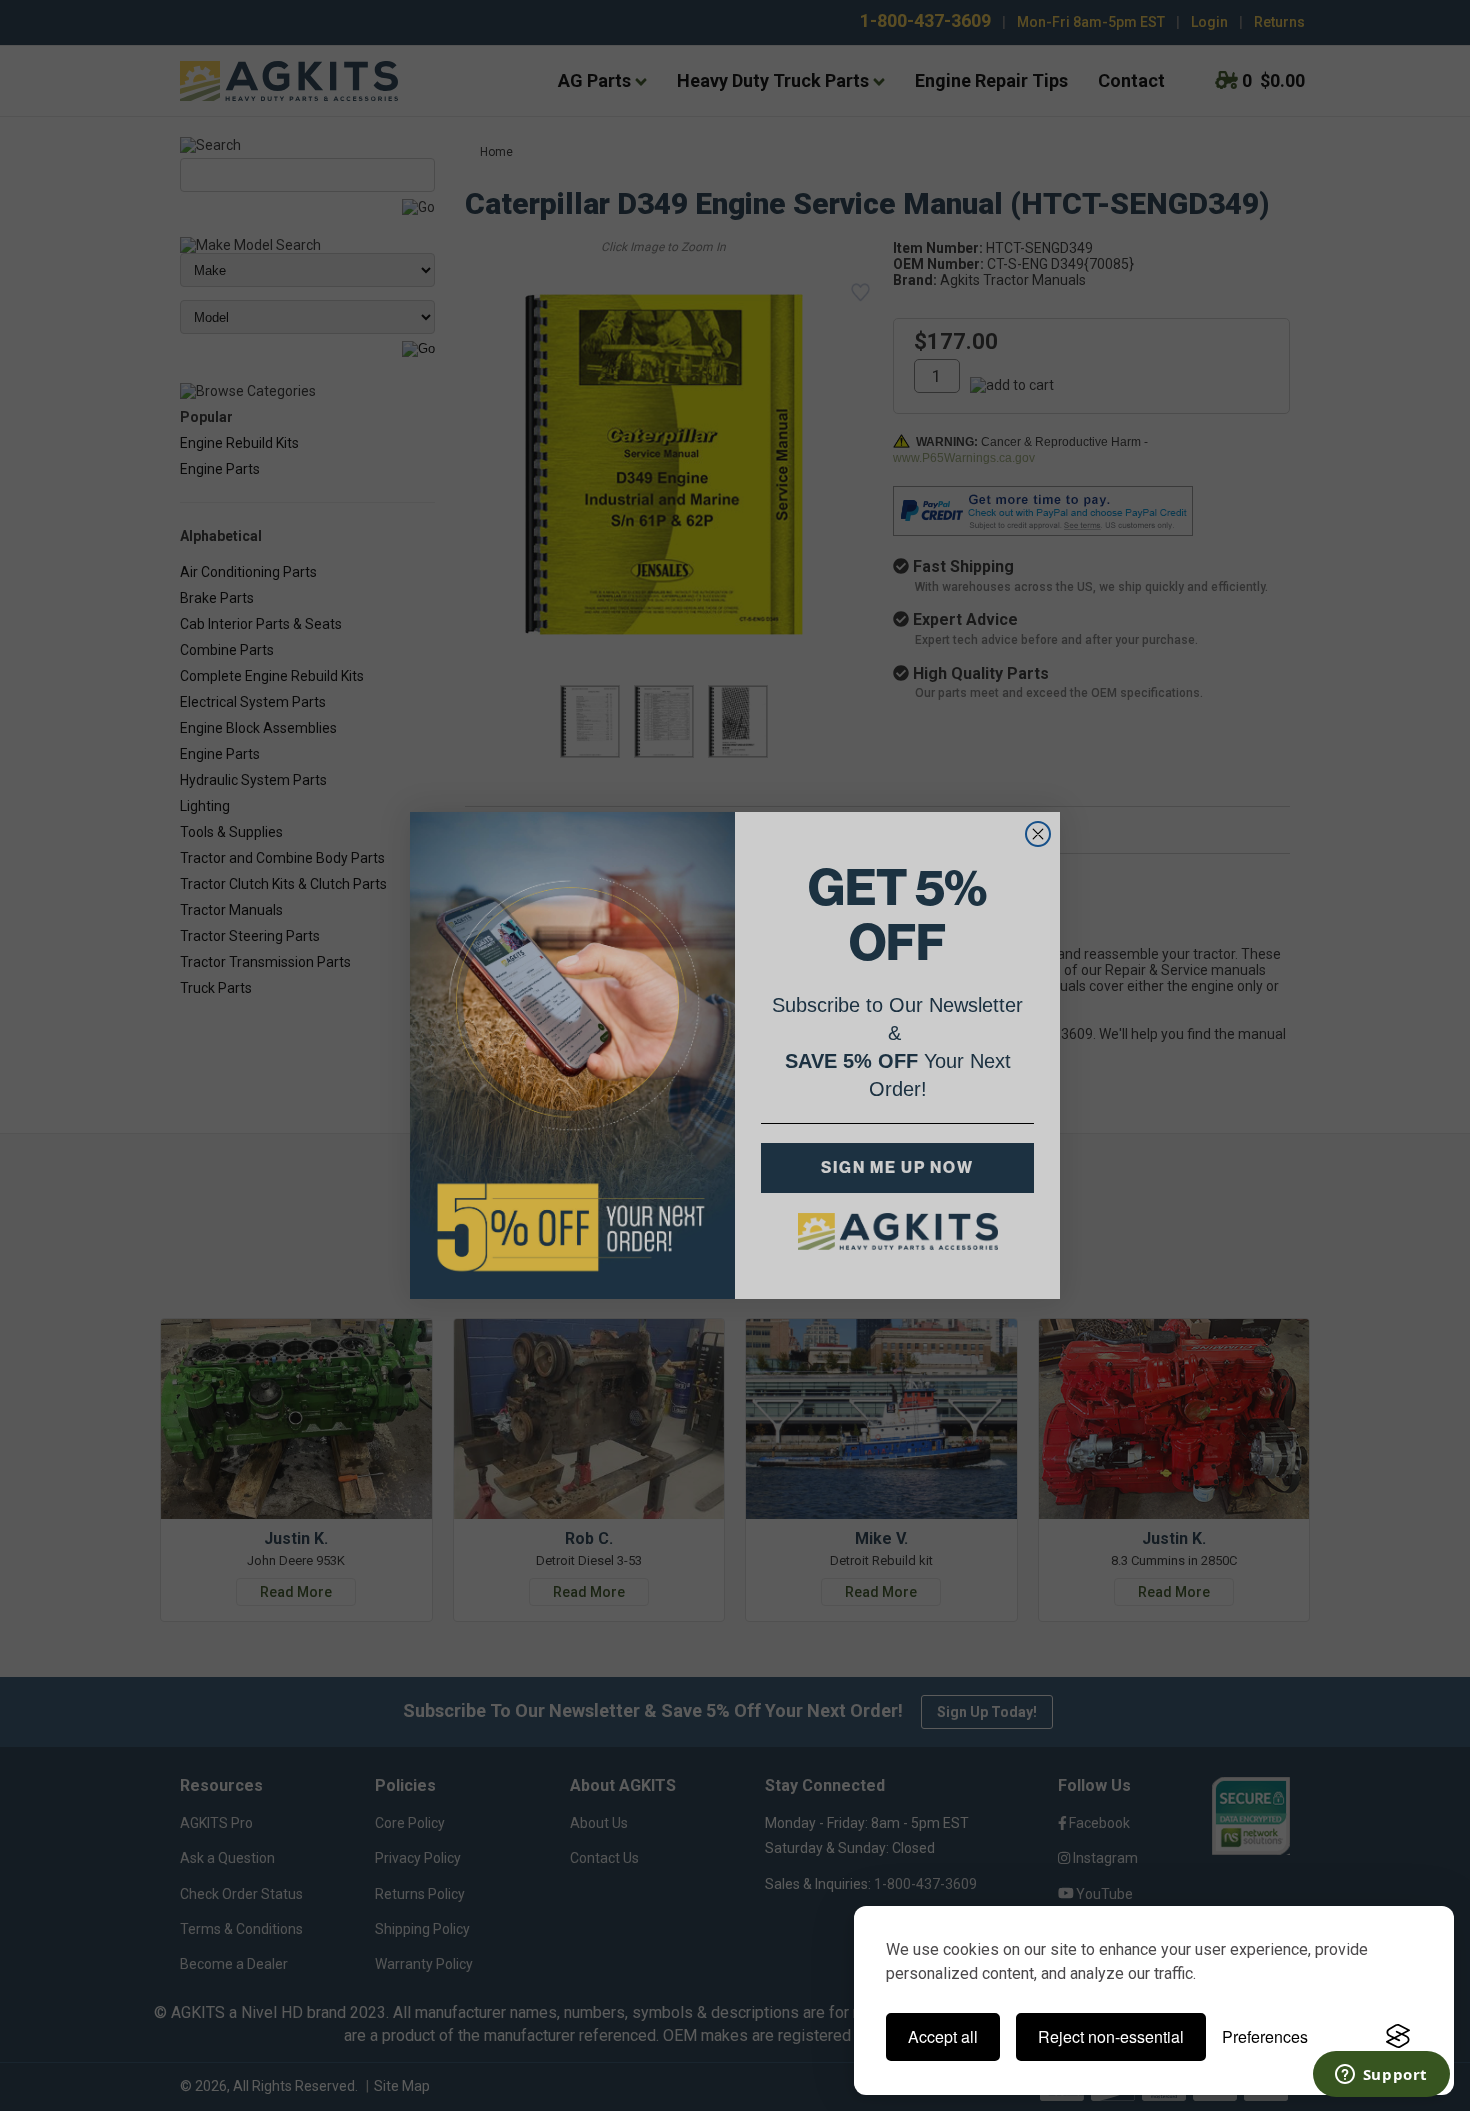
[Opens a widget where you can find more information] (1381, 2076)
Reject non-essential (1111, 2036)
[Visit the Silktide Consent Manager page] (1398, 2037)
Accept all (943, 2036)
